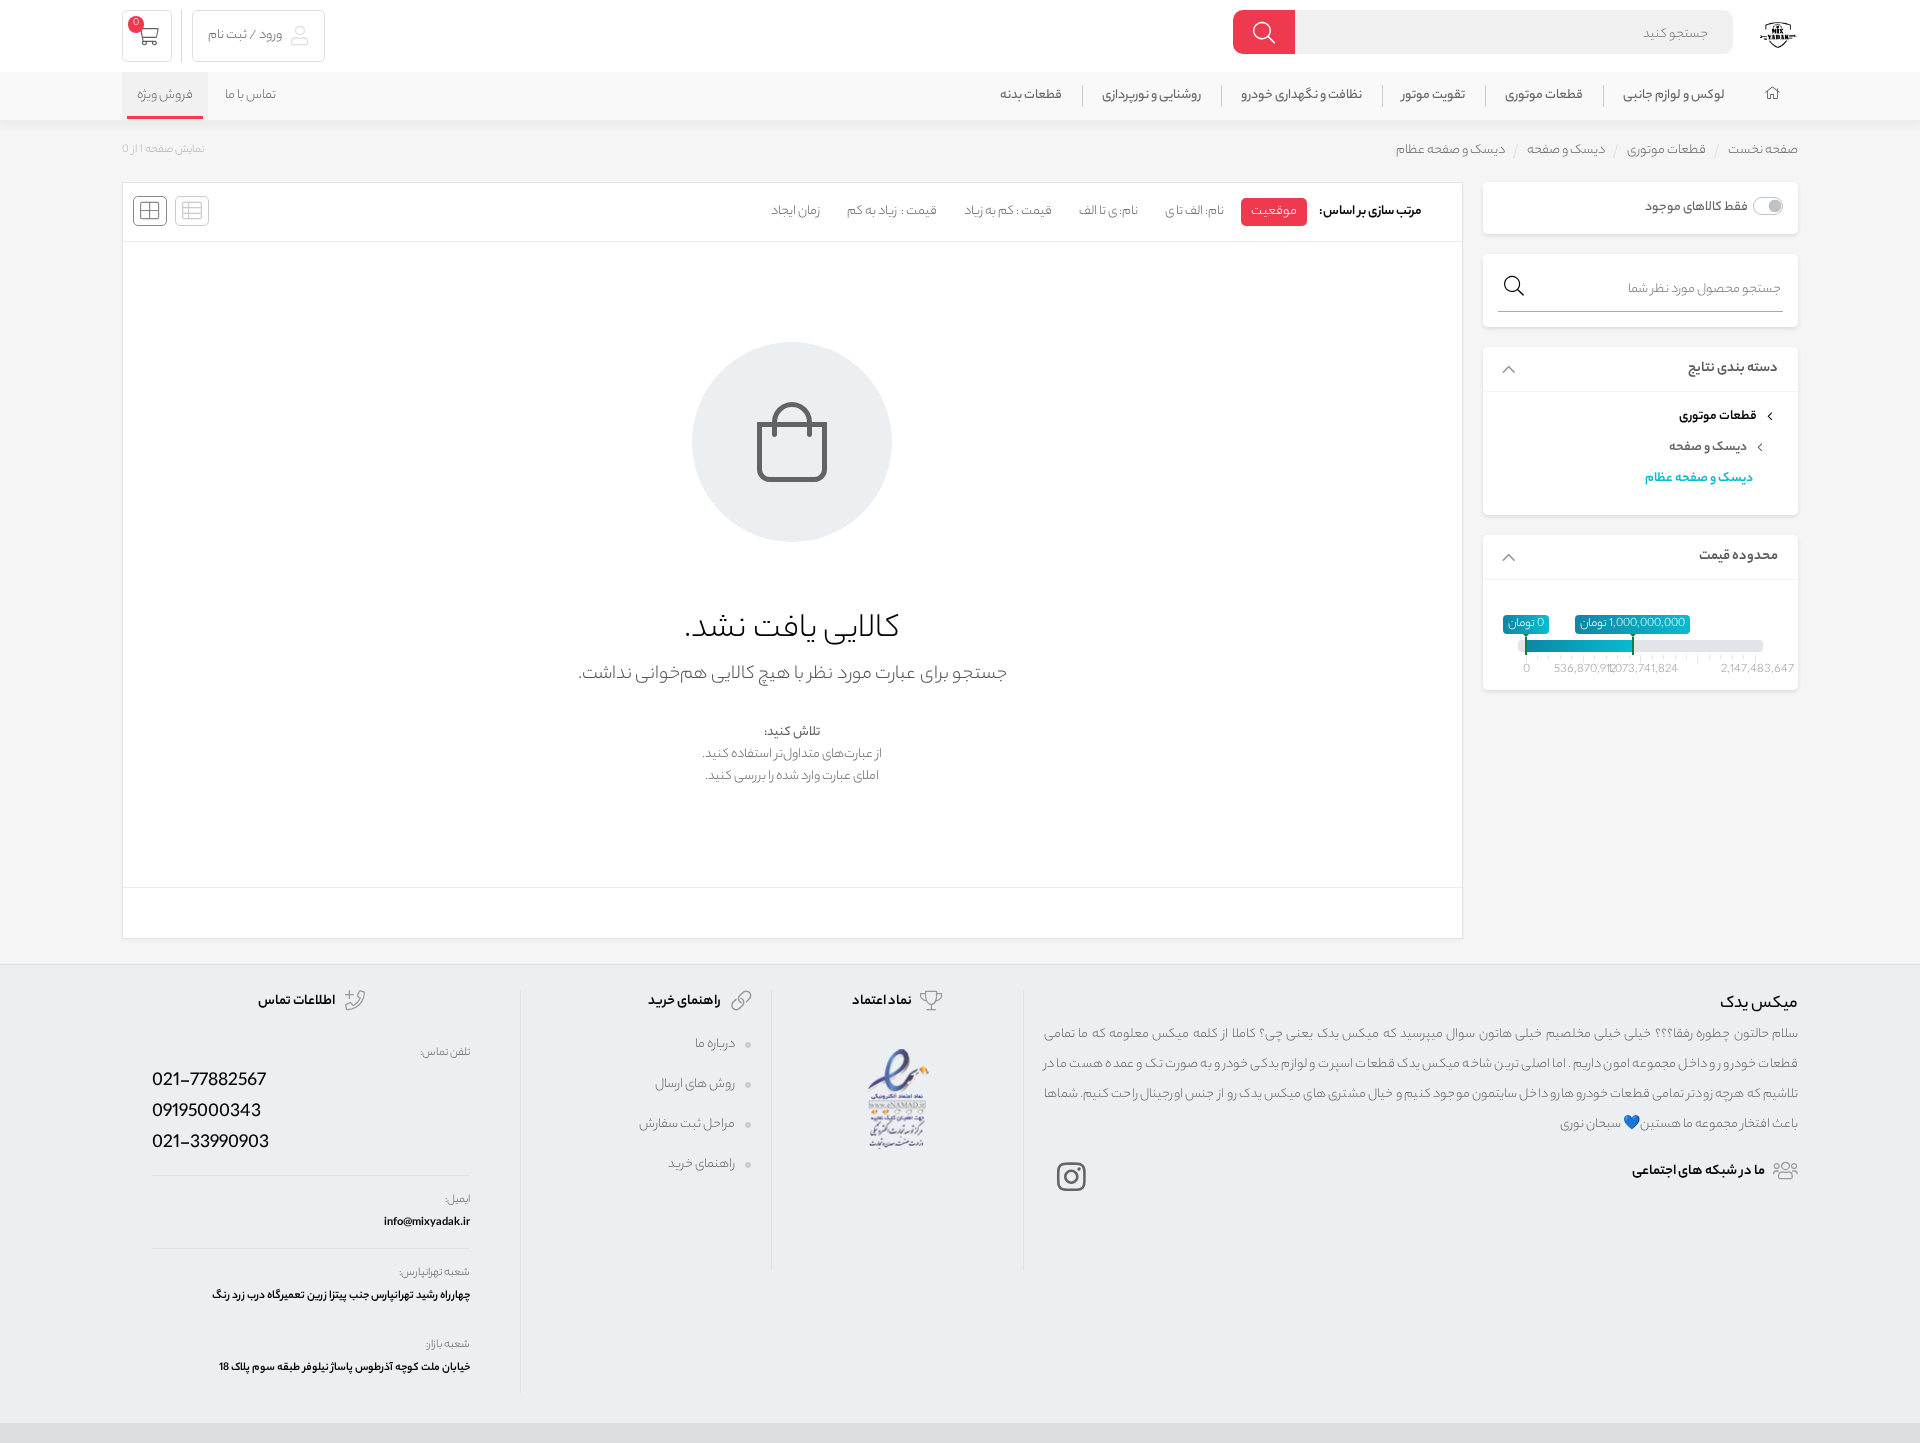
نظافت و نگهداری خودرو (1301, 95)
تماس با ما (250, 95)
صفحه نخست (1763, 150)
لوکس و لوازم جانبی (1674, 95)
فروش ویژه (165, 95)
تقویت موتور (1433, 95)
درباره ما (715, 1044)
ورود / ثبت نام (246, 35)
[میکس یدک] (1778, 32)
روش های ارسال (695, 1084)
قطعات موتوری (1544, 95)
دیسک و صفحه (1566, 150)
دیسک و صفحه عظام (1699, 479)
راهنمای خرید (701, 1164)
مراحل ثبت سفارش (687, 1124)
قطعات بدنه (1031, 95)
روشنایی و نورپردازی (1151, 95)
